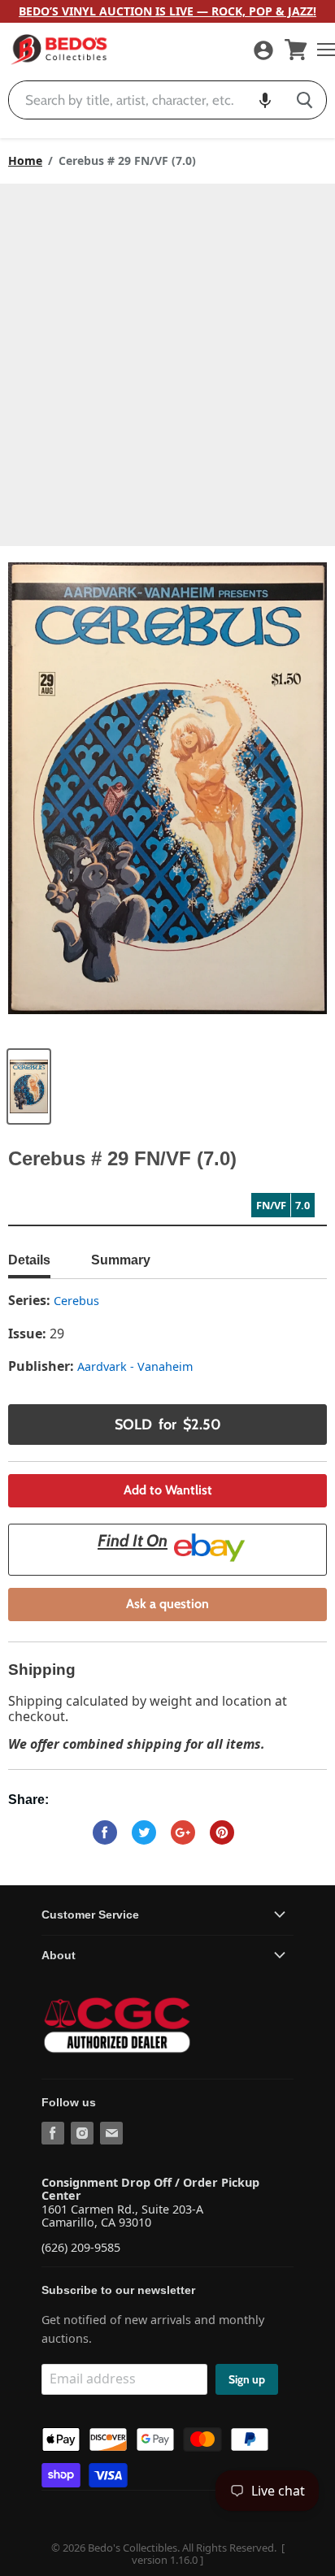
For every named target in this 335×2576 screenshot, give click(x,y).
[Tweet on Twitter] (144, 1832)
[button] (265, 100)
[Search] (305, 100)
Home (25, 161)
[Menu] (322, 50)
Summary (121, 1260)
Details (29, 1260)
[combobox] (146, 100)
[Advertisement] (167, 359)
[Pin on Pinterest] (222, 1832)
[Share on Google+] (183, 1832)
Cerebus (76, 1301)
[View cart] (296, 50)
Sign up (247, 2379)
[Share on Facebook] (105, 1832)
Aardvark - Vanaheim (135, 1366)
